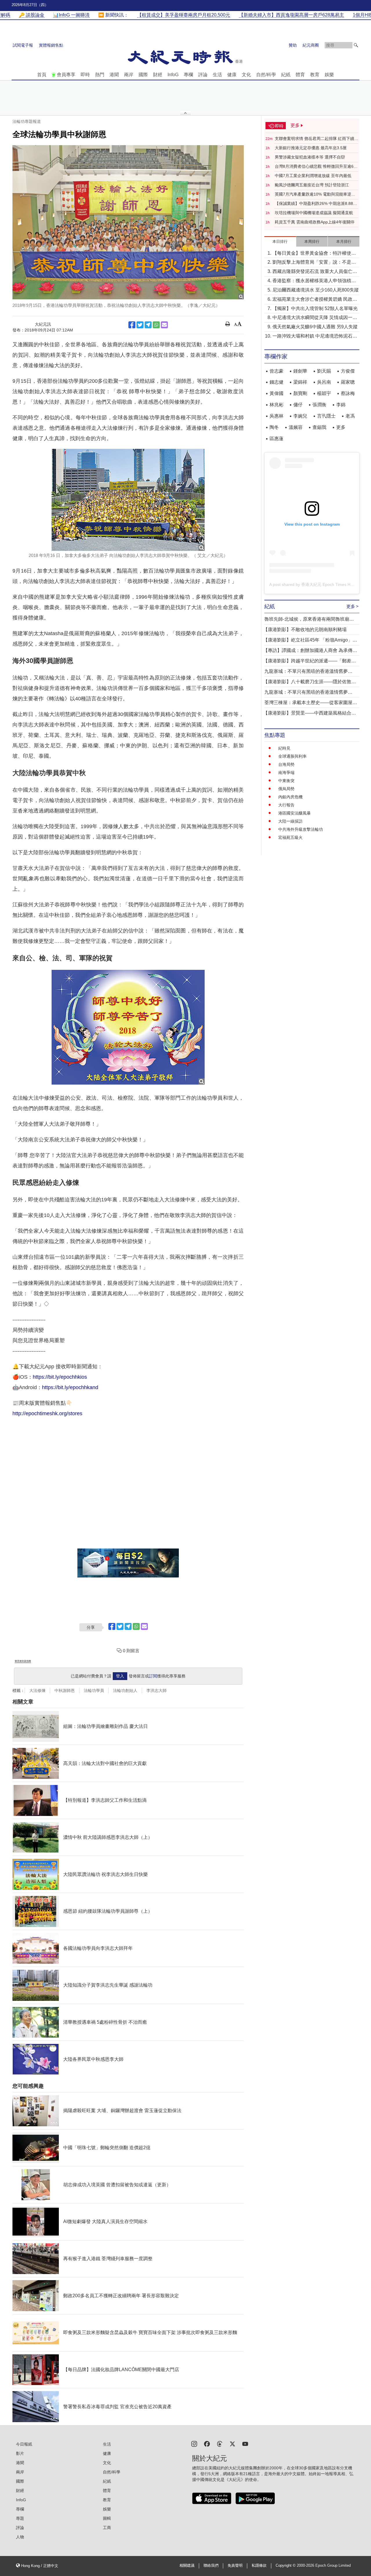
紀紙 (286, 75)
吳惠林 (277, 416)
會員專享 (66, 75)
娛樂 (329, 75)
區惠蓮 (277, 439)
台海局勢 (286, 764)
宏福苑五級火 (290, 837)
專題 (20, 2518)
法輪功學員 (94, 1690)
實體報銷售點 (51, 45)
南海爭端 (286, 773)
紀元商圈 (311, 45)
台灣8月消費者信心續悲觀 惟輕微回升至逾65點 (315, 167)
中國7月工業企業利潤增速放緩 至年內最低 (313, 176)
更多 (341, 427)
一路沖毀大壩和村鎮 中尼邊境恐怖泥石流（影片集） (315, 337)
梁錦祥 (300, 382)
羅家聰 (348, 382)
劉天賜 (324, 371)
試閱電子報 (23, 45)
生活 (217, 75)
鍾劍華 (300, 371)
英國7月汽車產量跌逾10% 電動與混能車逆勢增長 (315, 194)
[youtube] (245, 2443)
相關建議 (187, 2566)
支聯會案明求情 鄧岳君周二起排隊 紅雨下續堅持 (317, 139)
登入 (120, 1676)
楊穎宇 (324, 393)
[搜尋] (356, 45)
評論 (203, 75)
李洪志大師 (157, 1690)
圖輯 (107, 2518)
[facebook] (207, 2443)
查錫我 (319, 427)
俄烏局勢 (286, 789)
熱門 (100, 75)
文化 (246, 75)
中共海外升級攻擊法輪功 (301, 829)
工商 (107, 2528)
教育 (315, 75)
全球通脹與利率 (292, 756)
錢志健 (277, 382)
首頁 (42, 75)
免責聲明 (235, 2566)
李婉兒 (300, 416)
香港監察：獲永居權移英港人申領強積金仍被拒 (314, 281)
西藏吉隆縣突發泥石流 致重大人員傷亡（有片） (312, 272)
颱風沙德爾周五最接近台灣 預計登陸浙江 (312, 185)
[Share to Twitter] (140, 325)
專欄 (188, 75)
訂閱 (153, 1676)
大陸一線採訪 (290, 821)
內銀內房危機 (290, 797)
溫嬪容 (296, 427)
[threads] (220, 2443)
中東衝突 (286, 781)
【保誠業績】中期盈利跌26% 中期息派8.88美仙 (316, 204)
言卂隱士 (326, 416)
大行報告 (286, 805)
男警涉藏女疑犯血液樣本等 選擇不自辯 (310, 157)
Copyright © (286, 2566)
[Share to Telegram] (148, 325)
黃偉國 (277, 393)
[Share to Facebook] (132, 325)
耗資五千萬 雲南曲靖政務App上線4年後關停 (315, 222)
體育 (300, 75)
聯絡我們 (211, 2566)
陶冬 (274, 427)
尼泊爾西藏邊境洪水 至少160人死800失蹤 (316, 290)
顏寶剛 (300, 393)
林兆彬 (277, 405)
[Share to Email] (164, 325)
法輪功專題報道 (27, 121)
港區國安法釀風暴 (294, 813)
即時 (85, 75)
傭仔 (298, 405)
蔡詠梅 (348, 393)
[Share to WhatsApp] (156, 325)
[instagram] (194, 2443)
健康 (232, 75)
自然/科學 (266, 75)
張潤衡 (319, 405)
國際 (143, 75)
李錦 (341, 405)
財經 (158, 75)
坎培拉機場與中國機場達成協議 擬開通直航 (314, 213)
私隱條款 (259, 2566)
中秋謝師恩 (65, 1690)
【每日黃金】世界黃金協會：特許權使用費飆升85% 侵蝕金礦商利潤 (314, 254)
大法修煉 (37, 1690)
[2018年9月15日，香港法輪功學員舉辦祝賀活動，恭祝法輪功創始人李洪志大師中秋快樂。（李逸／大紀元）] (128, 222)
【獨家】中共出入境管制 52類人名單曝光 (315, 308)
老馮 (350, 416)
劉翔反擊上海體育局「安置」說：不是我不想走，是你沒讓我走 (314, 263)
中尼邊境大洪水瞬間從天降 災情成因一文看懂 (315, 318)
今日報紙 (24, 2444)
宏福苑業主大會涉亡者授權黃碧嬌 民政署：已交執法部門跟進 (312, 300)
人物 (20, 2537)
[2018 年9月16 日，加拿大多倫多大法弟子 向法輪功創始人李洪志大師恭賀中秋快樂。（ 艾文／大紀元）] (128, 500)
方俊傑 (348, 371)
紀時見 (284, 748)
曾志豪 (277, 371)
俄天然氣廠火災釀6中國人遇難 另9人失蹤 (315, 327)
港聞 (114, 75)
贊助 (293, 45)
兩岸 (129, 75)
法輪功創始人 (125, 1690)
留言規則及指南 (23, 1661)
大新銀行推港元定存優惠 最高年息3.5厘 (311, 148)
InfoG (173, 75)
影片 (20, 2453)
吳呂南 (324, 382)
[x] (232, 2443)
